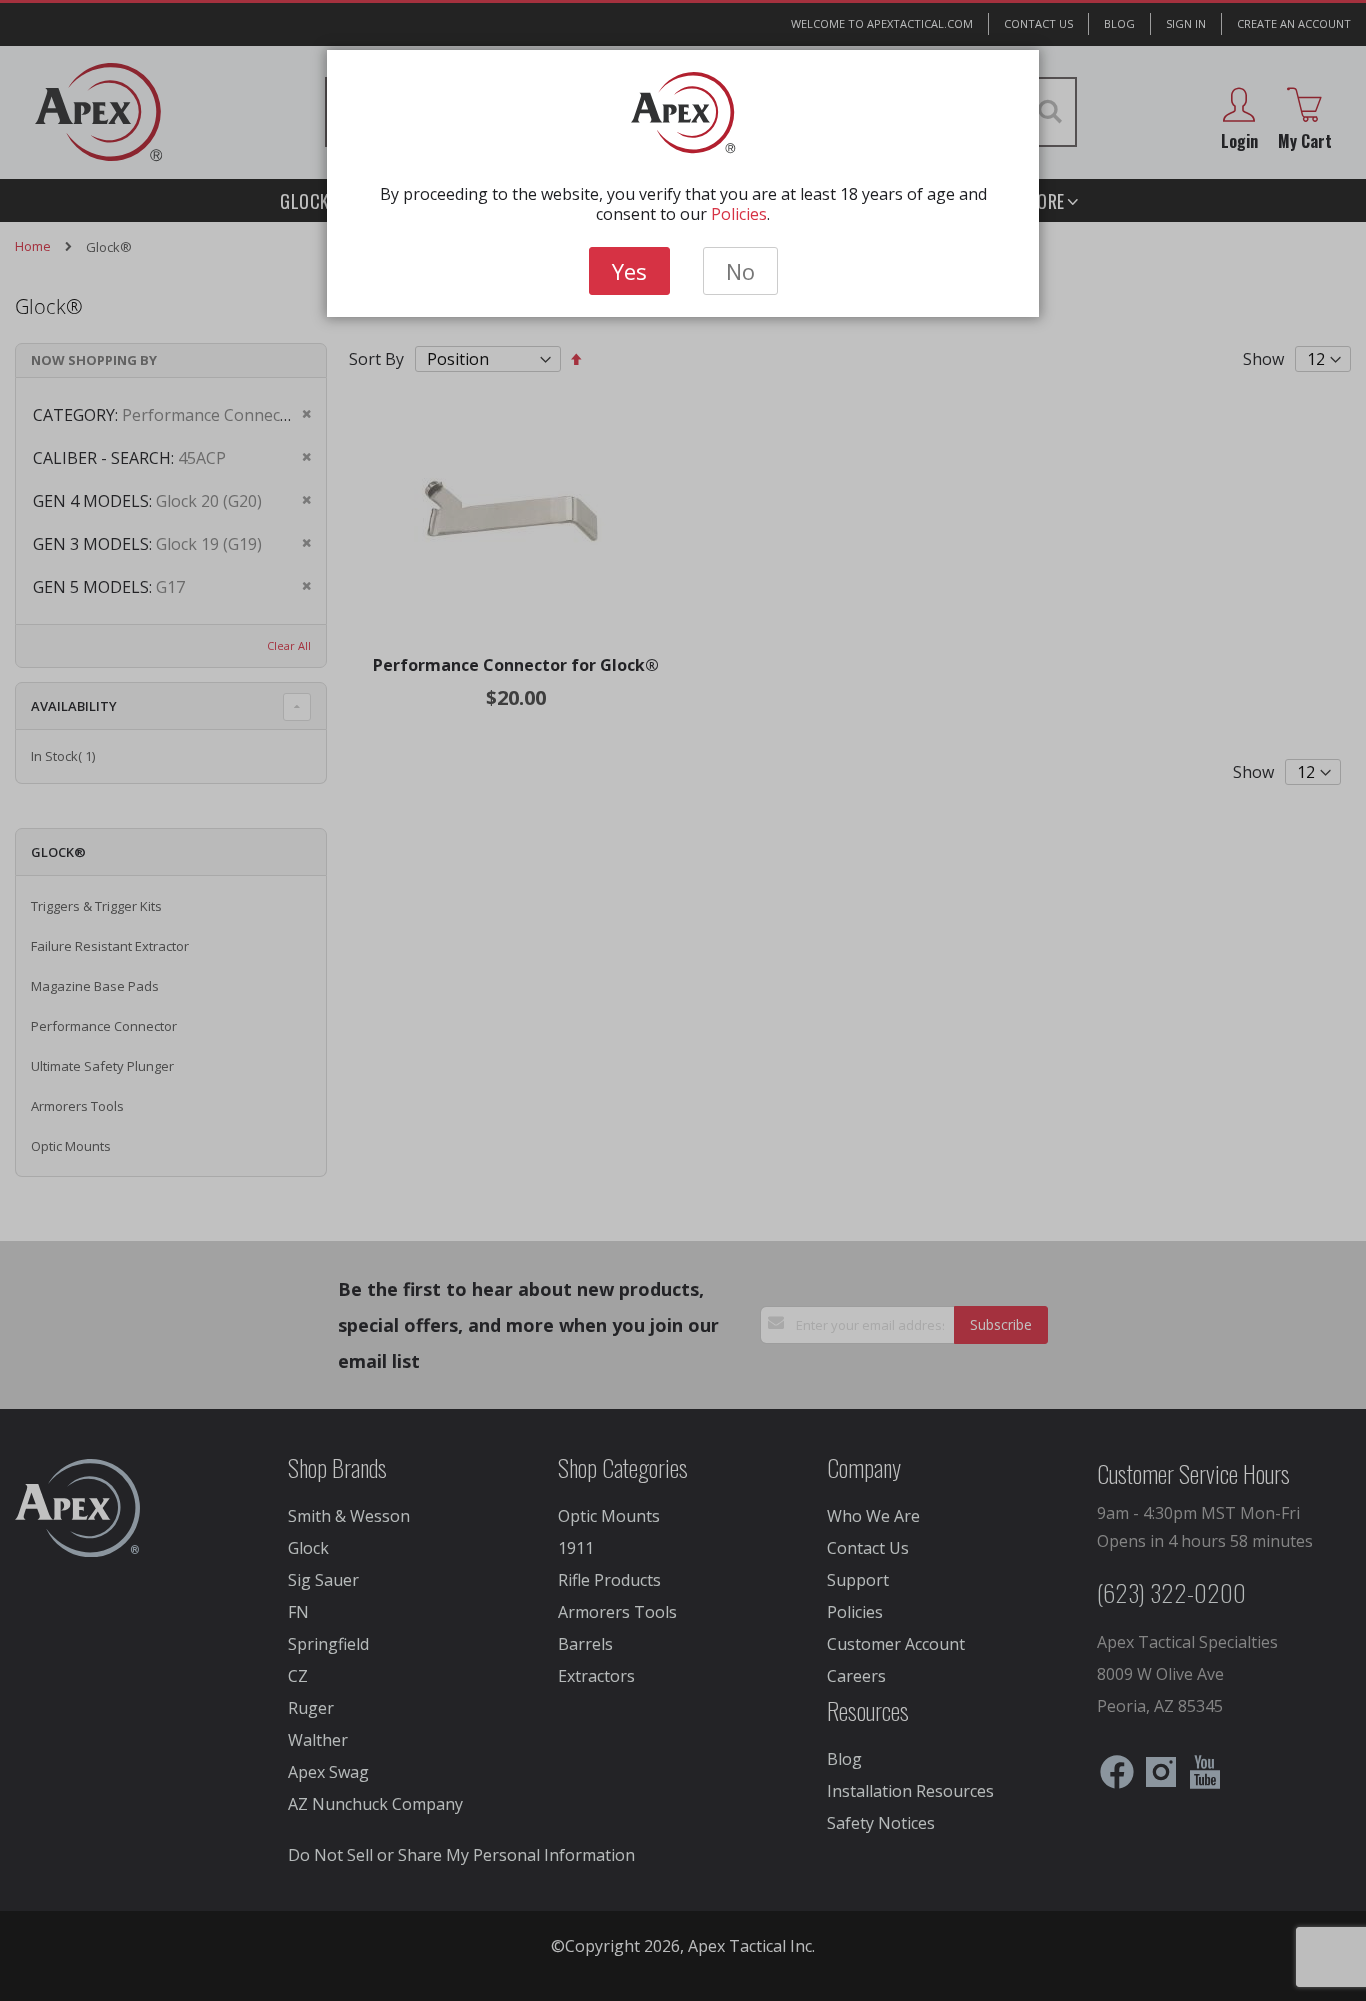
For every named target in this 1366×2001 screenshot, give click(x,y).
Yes (629, 271)
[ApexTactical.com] (683, 113)
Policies (739, 214)
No (740, 271)
